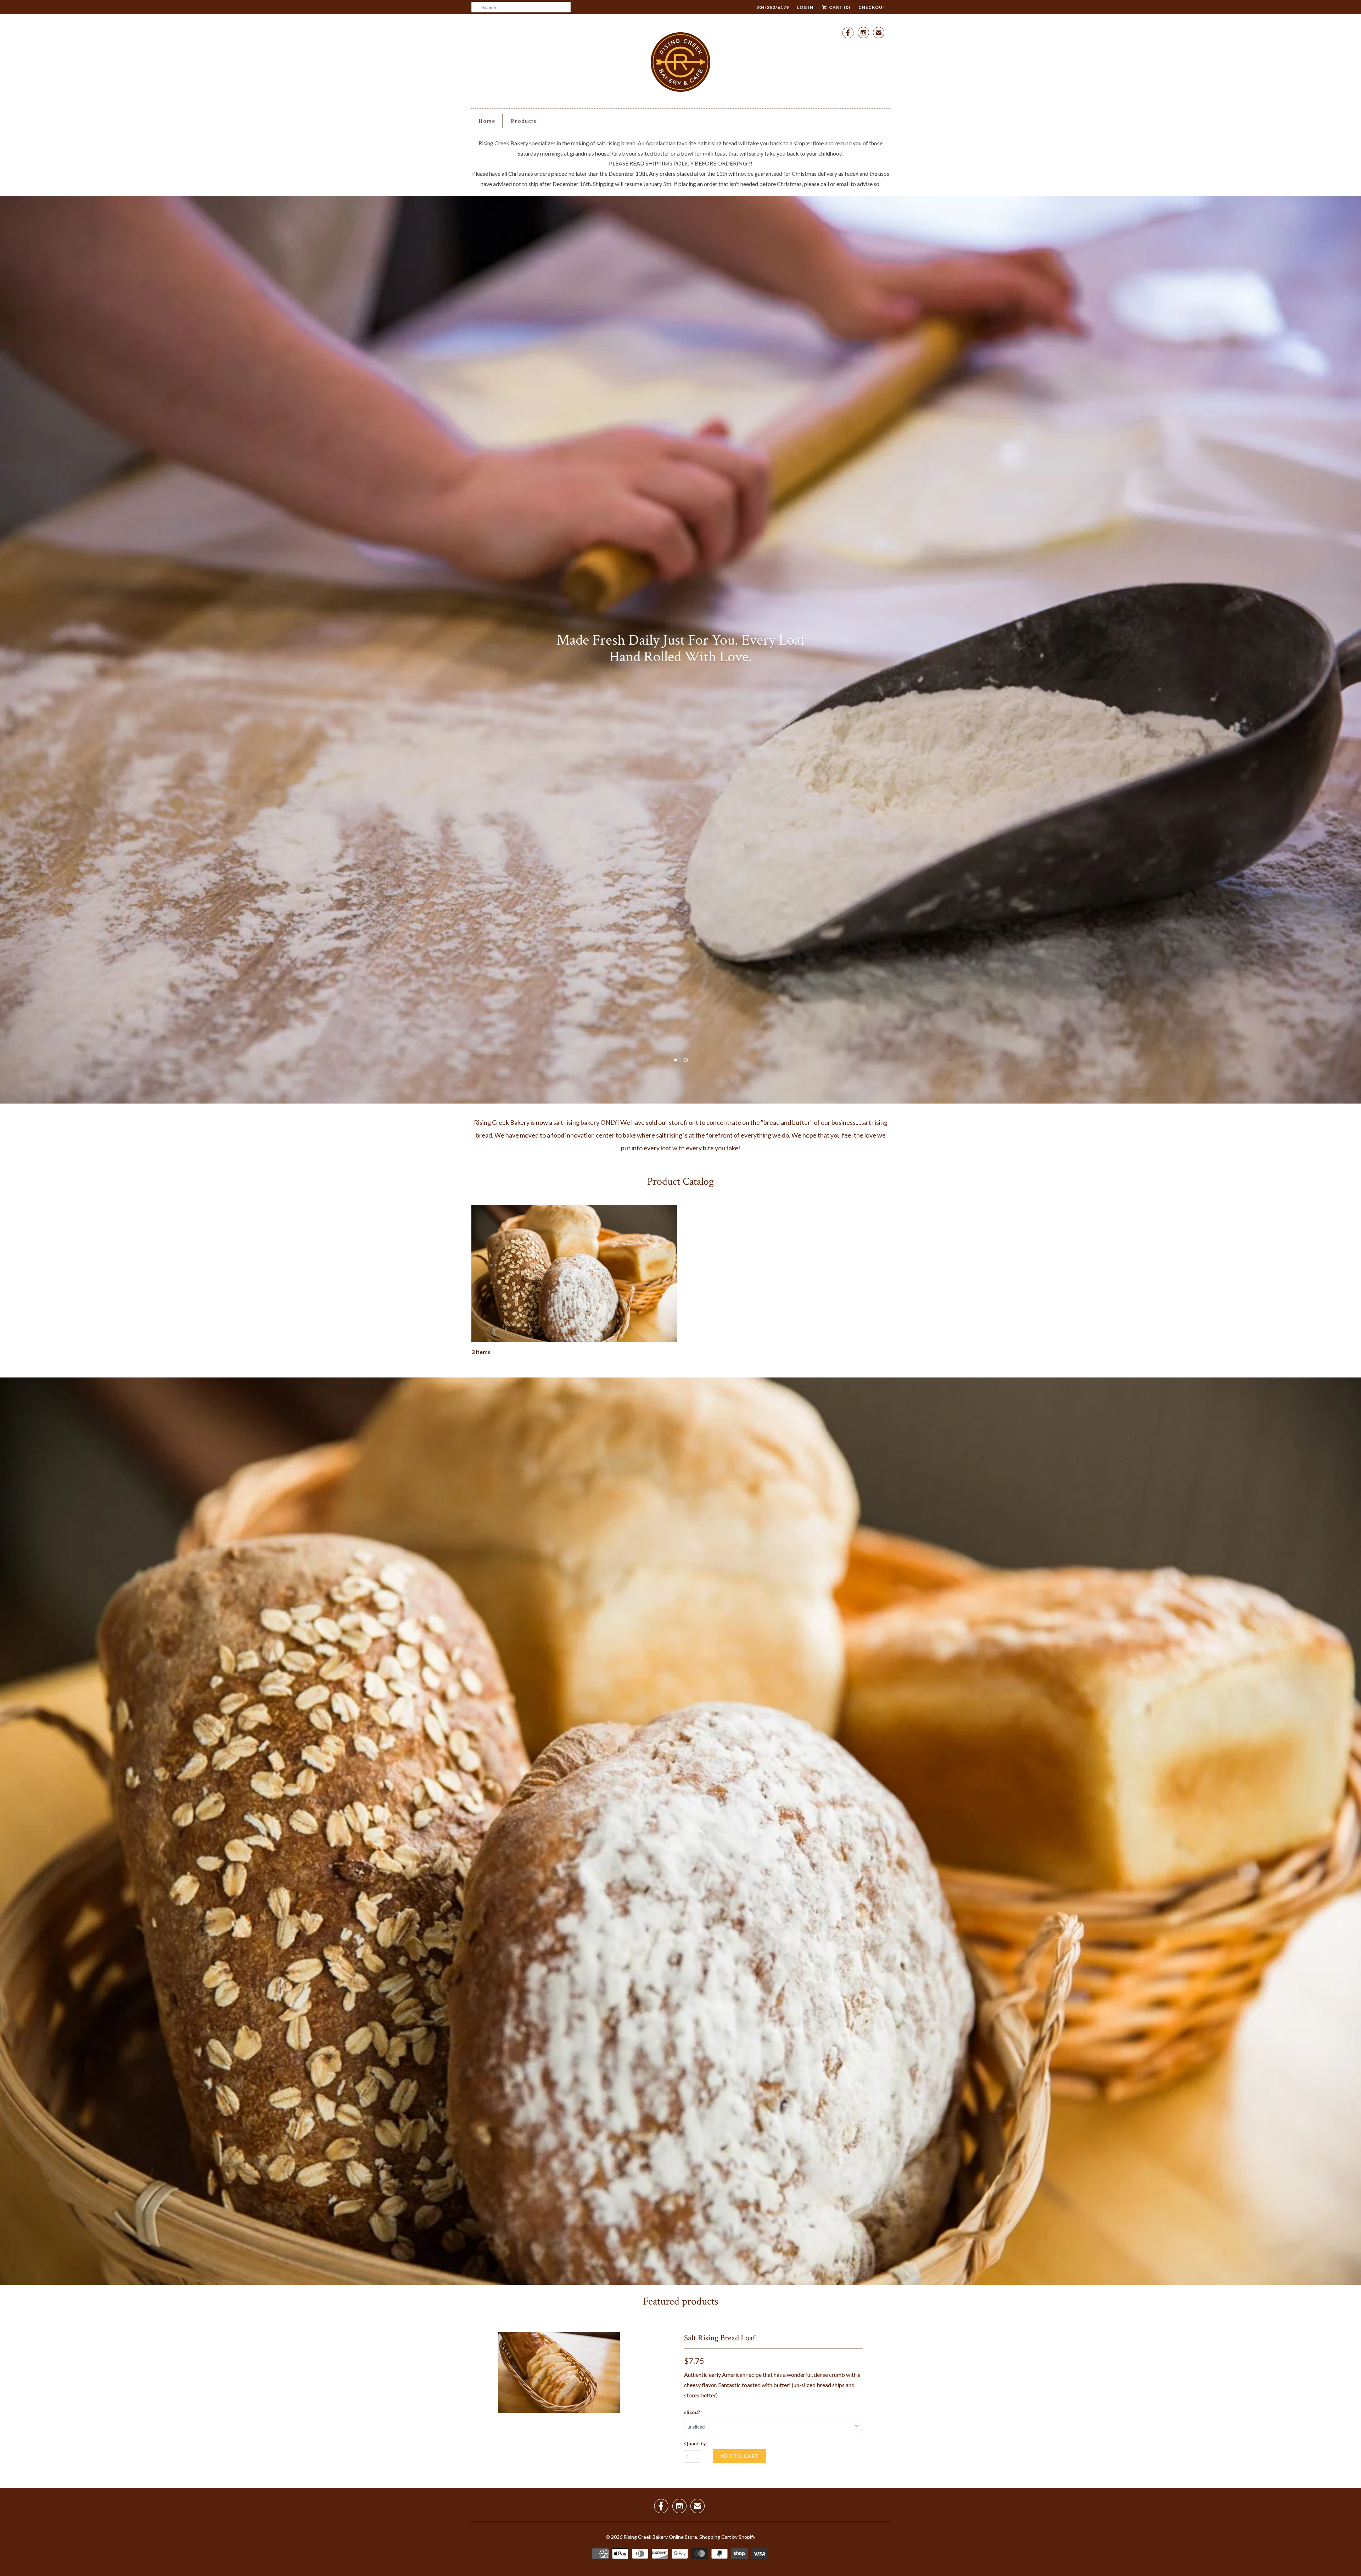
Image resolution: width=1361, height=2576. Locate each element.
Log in (805, 7)
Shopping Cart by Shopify (727, 2537)
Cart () (839, 7)
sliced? (692, 2412)
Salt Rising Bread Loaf (720, 2338)
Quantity (695, 2443)
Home (487, 121)
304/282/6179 (773, 7)
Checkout (872, 7)
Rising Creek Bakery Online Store (660, 2537)
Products (523, 121)
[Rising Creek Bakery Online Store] (680, 63)
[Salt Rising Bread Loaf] (559, 2372)
